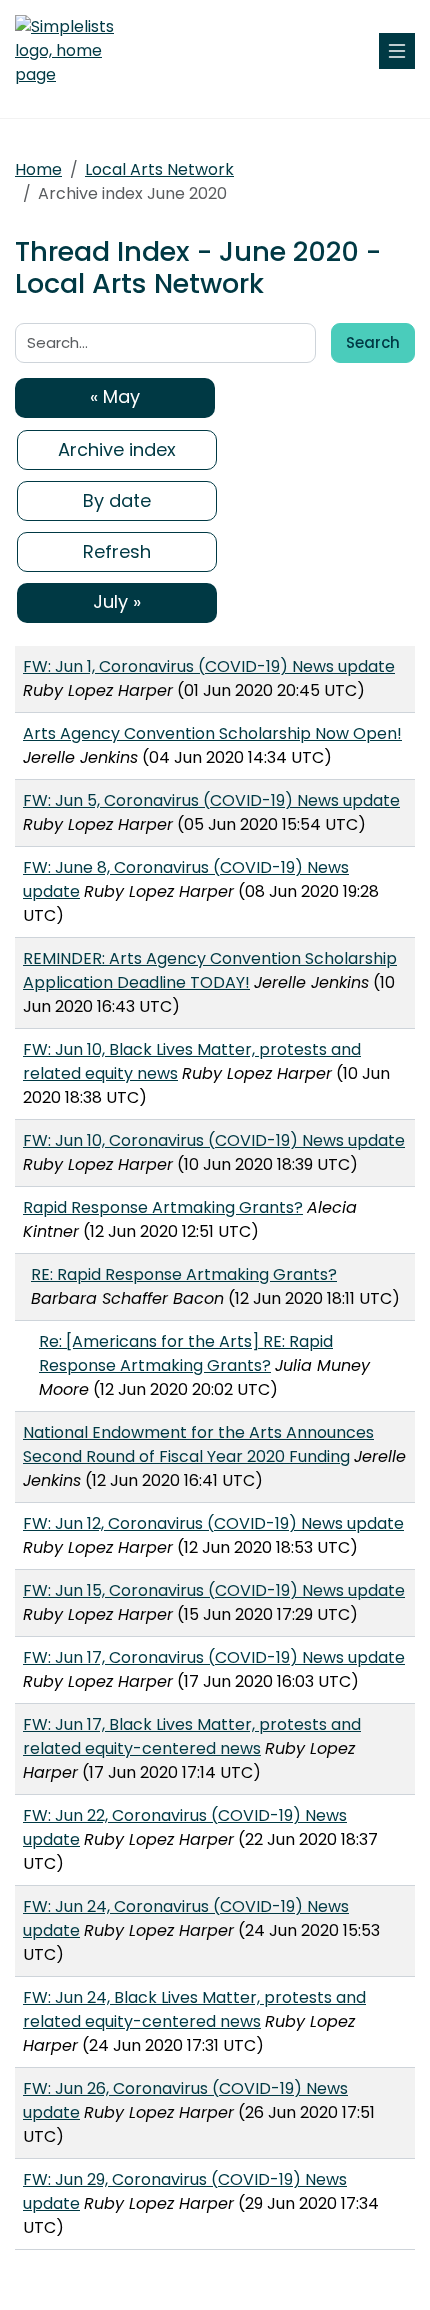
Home (38, 169)
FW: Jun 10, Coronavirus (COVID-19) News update (214, 1140)
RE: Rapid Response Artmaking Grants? (184, 1274)
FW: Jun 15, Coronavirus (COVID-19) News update (214, 1590)
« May (115, 396)
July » (117, 601)
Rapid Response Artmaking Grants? (163, 1207)
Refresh (117, 551)
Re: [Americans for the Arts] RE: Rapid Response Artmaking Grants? (186, 1353)
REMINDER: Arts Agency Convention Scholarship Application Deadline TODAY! (210, 970)
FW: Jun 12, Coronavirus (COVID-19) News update (213, 1523)
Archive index (117, 449)
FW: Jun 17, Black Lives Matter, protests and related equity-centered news (192, 1736)
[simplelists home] (75, 51)
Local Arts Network (159, 169)
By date (117, 500)
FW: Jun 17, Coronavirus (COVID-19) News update (214, 1657)
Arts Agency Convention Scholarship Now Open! (212, 733)
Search (373, 342)
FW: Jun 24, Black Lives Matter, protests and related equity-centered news (194, 2009)
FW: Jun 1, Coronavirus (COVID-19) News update (209, 666)
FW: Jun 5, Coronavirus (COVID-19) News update (211, 800)
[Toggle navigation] (397, 51)
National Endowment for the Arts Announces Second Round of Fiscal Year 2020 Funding (198, 1444)
